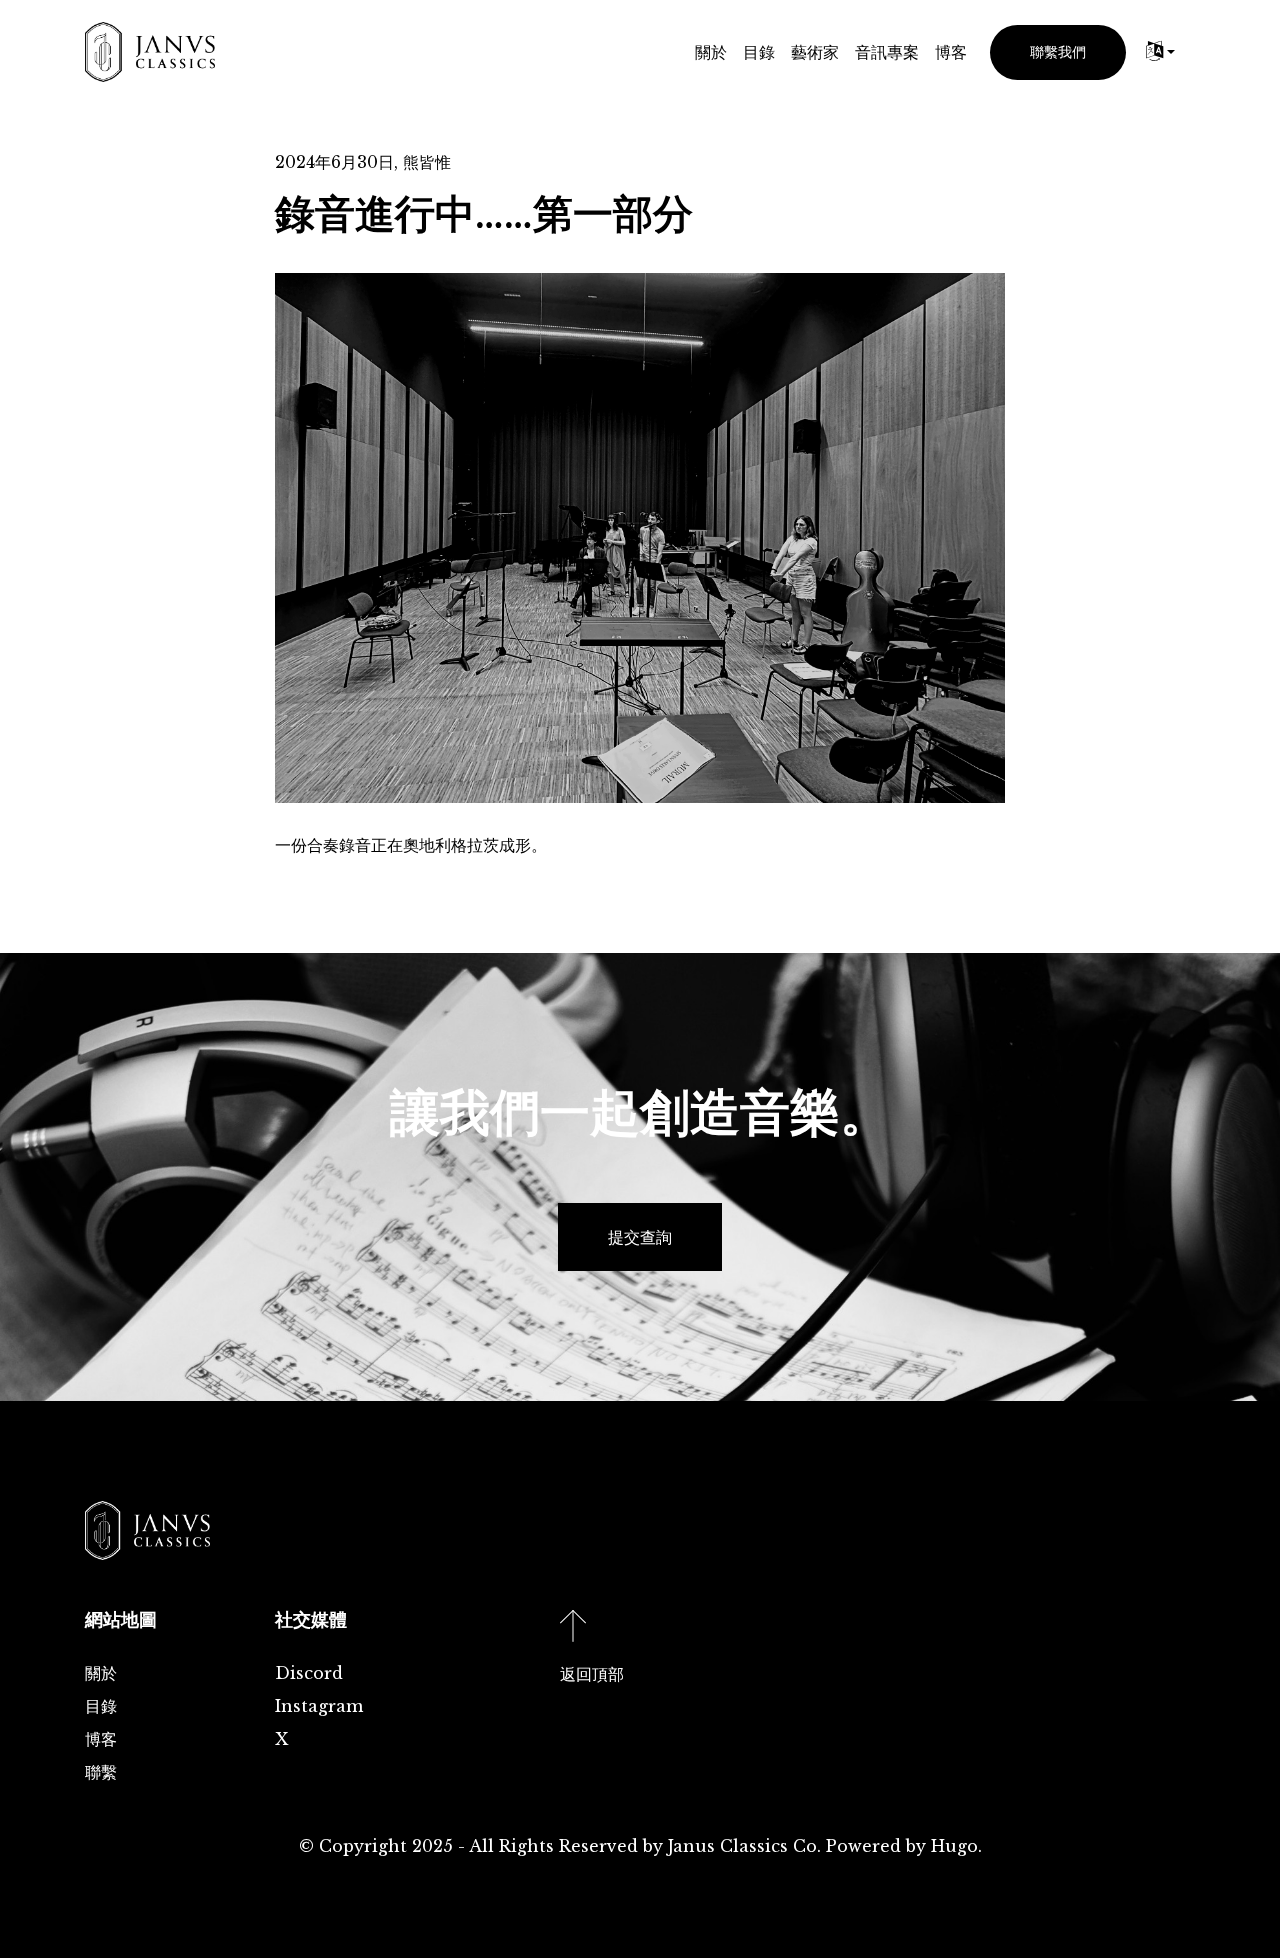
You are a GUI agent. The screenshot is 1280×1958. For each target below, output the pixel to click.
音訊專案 (887, 52)
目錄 (759, 52)
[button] (1160, 52)
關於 (711, 52)
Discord (309, 1673)
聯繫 (101, 1772)
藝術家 (815, 52)
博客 (951, 52)
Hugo (954, 1846)
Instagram (319, 1706)
